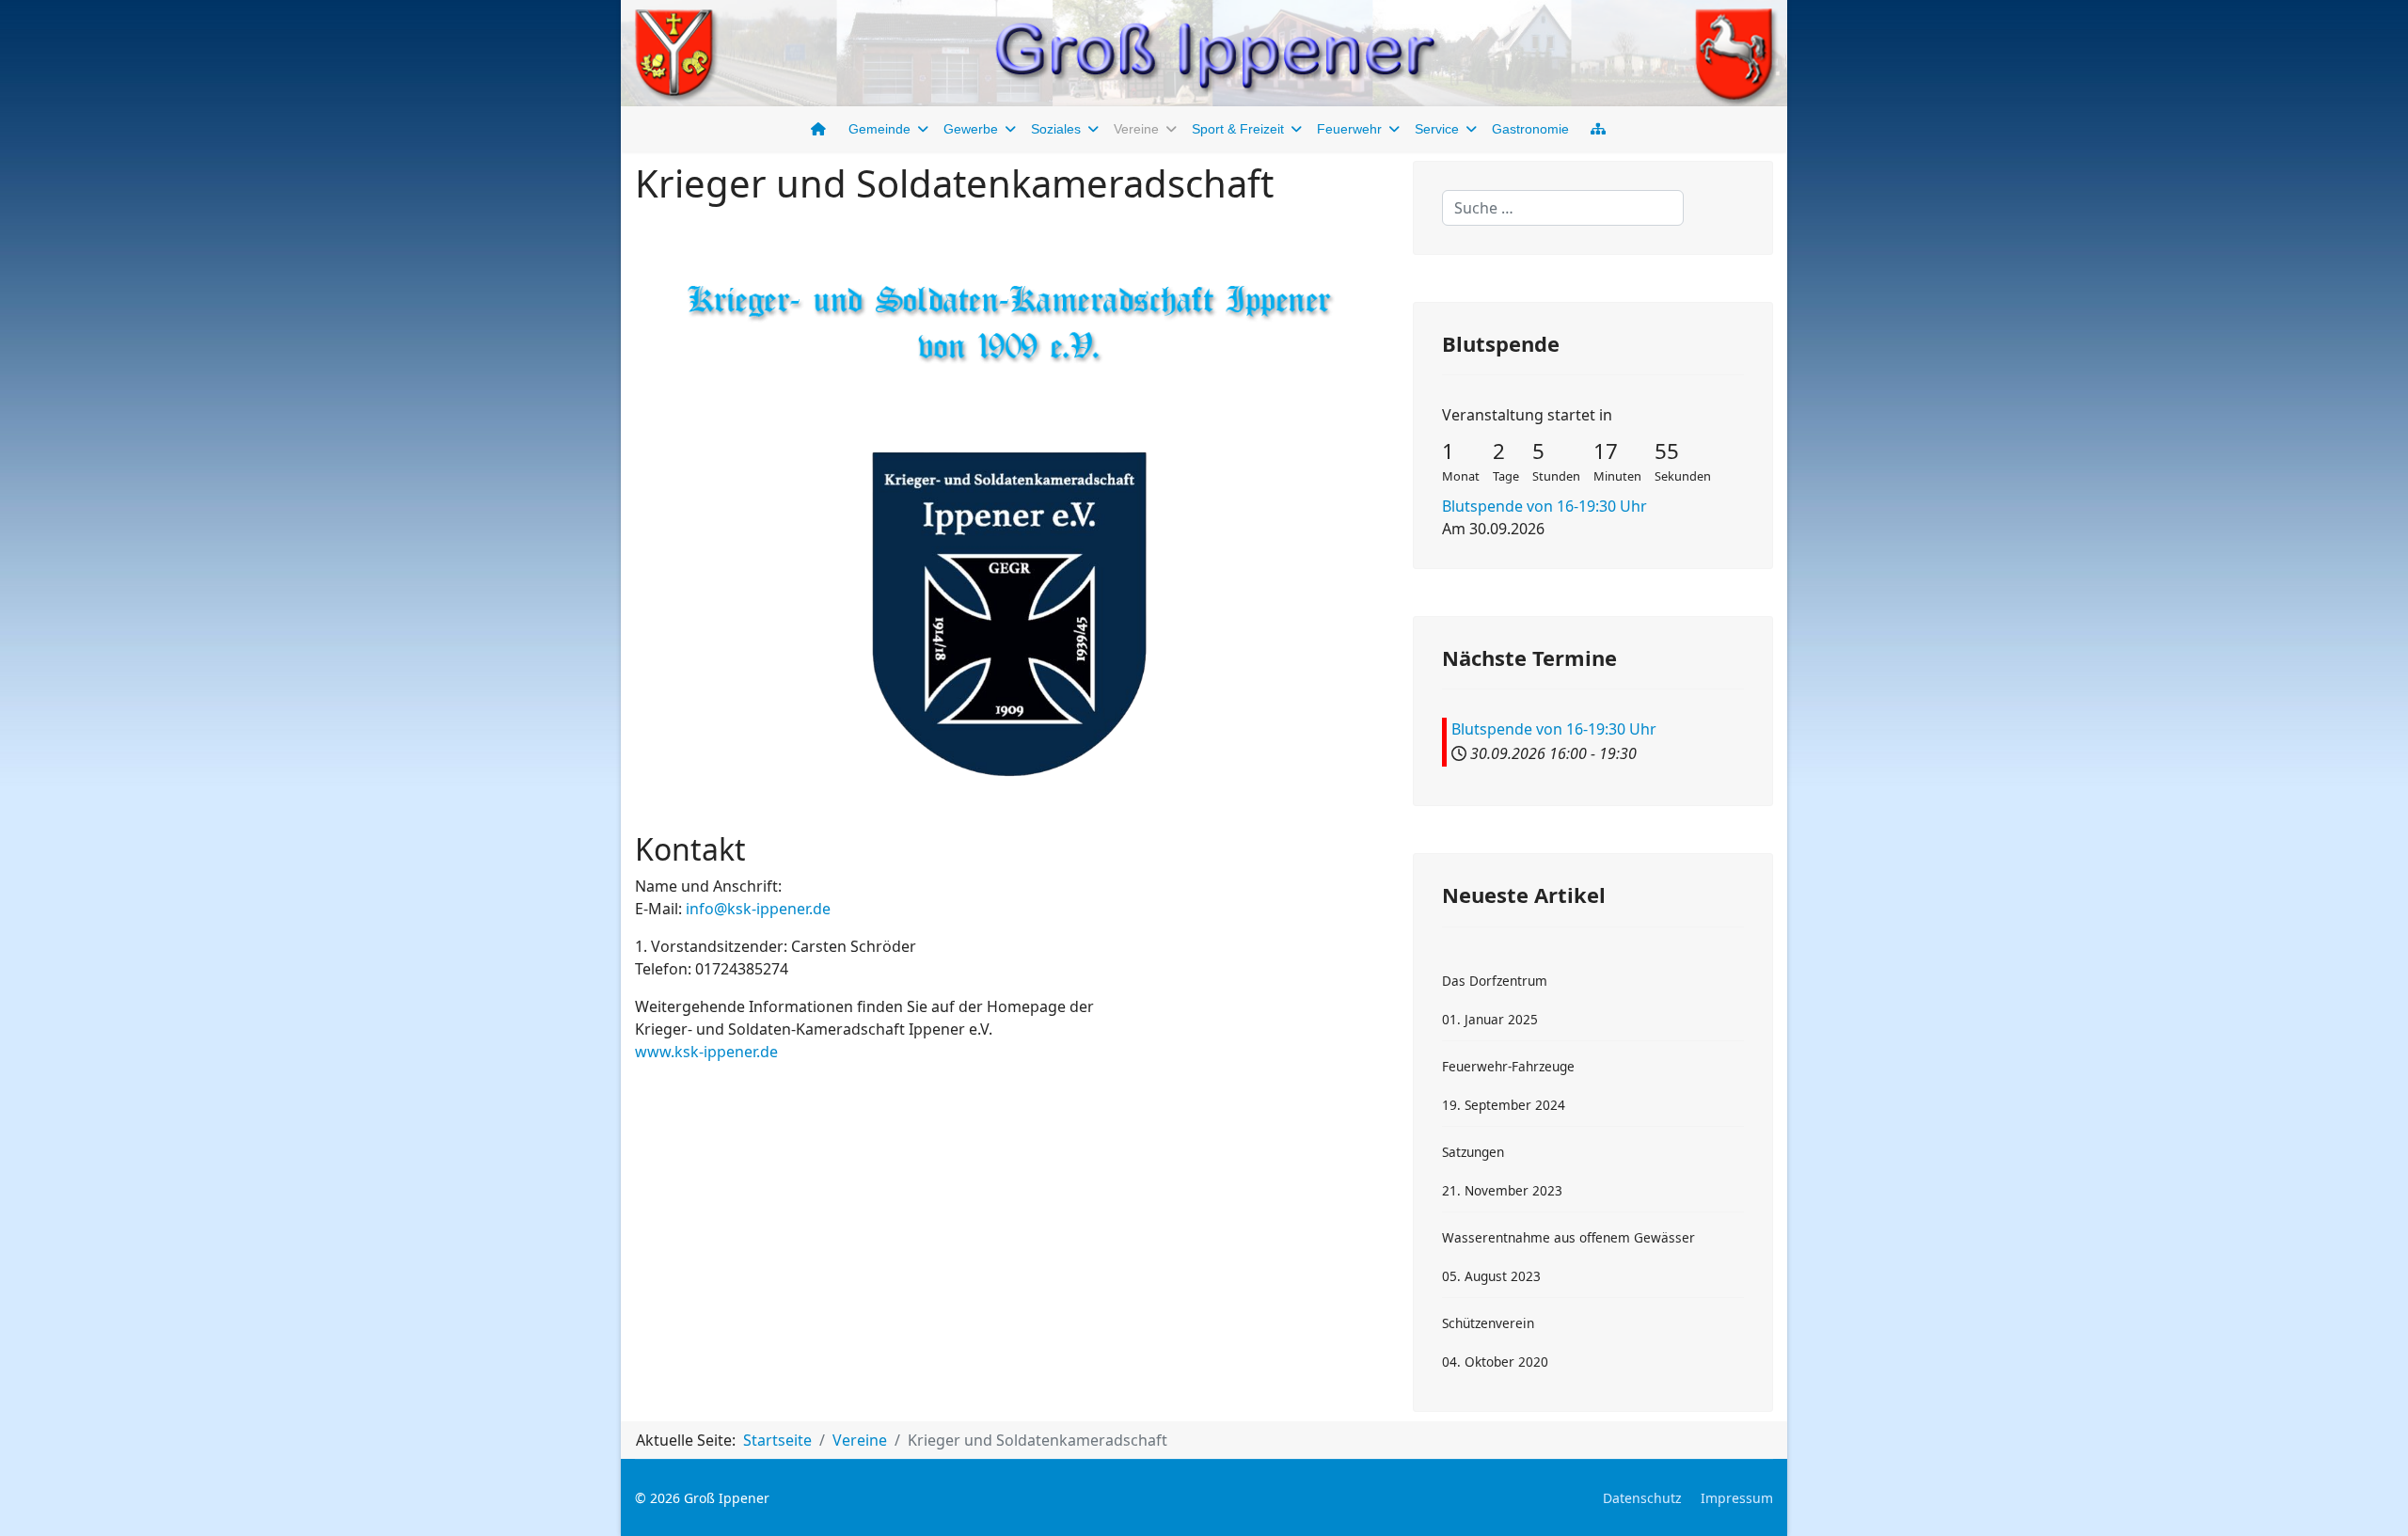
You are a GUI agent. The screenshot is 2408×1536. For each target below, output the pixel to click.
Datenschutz (1642, 1498)
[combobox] (1563, 208)
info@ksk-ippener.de (758, 909)
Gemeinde (879, 129)
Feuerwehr (1349, 129)
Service (1437, 129)
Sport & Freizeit (1238, 129)
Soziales (1056, 129)
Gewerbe (971, 129)
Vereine (1136, 129)
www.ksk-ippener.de (706, 1052)
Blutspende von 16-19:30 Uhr (1545, 506)
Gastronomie (1530, 129)
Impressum (1737, 1498)
